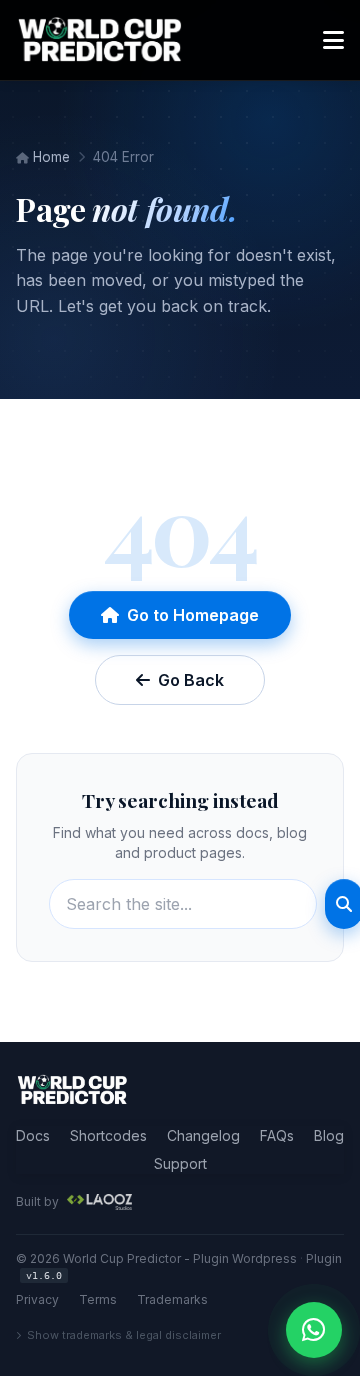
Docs (33, 1135)
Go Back (191, 680)
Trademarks (172, 1299)
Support (180, 1163)
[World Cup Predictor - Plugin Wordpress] (72, 1090)
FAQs (277, 1135)
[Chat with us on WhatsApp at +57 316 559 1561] (314, 1330)
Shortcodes (108, 1135)
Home (49, 157)
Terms (98, 1299)
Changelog (203, 1135)
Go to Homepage (193, 615)
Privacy (37, 1299)
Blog (329, 1135)
